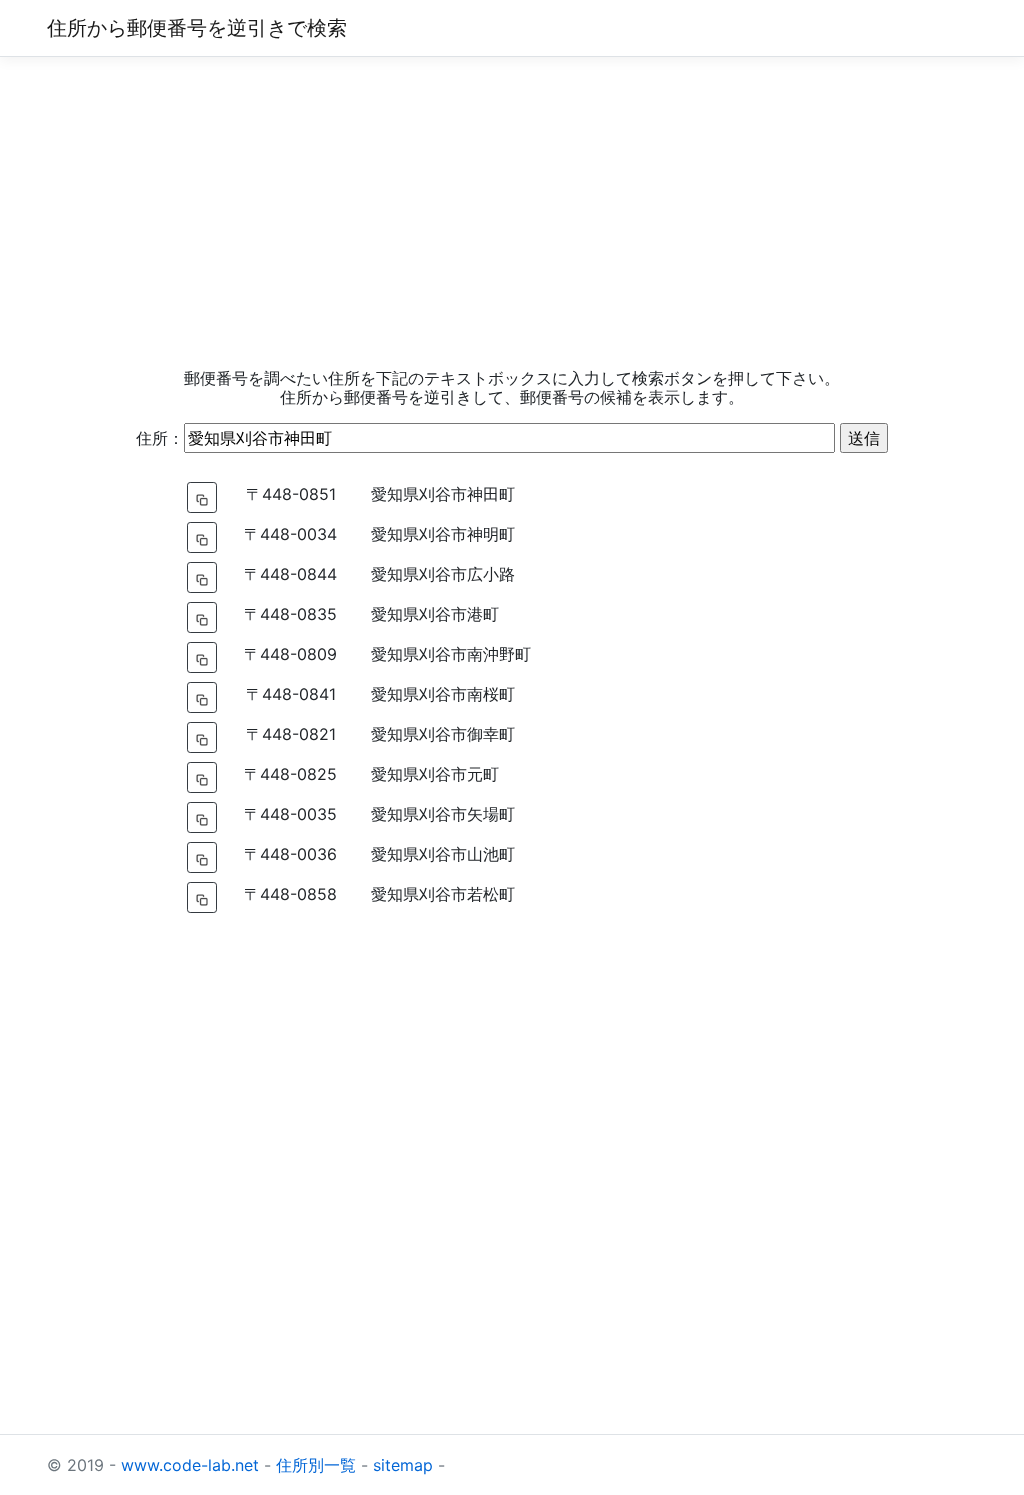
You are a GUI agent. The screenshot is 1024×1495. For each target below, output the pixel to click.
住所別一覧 (316, 1465)
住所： (160, 438)
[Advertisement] (512, 213)
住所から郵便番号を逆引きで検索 (197, 28)
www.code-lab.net (190, 1465)
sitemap (403, 1465)
